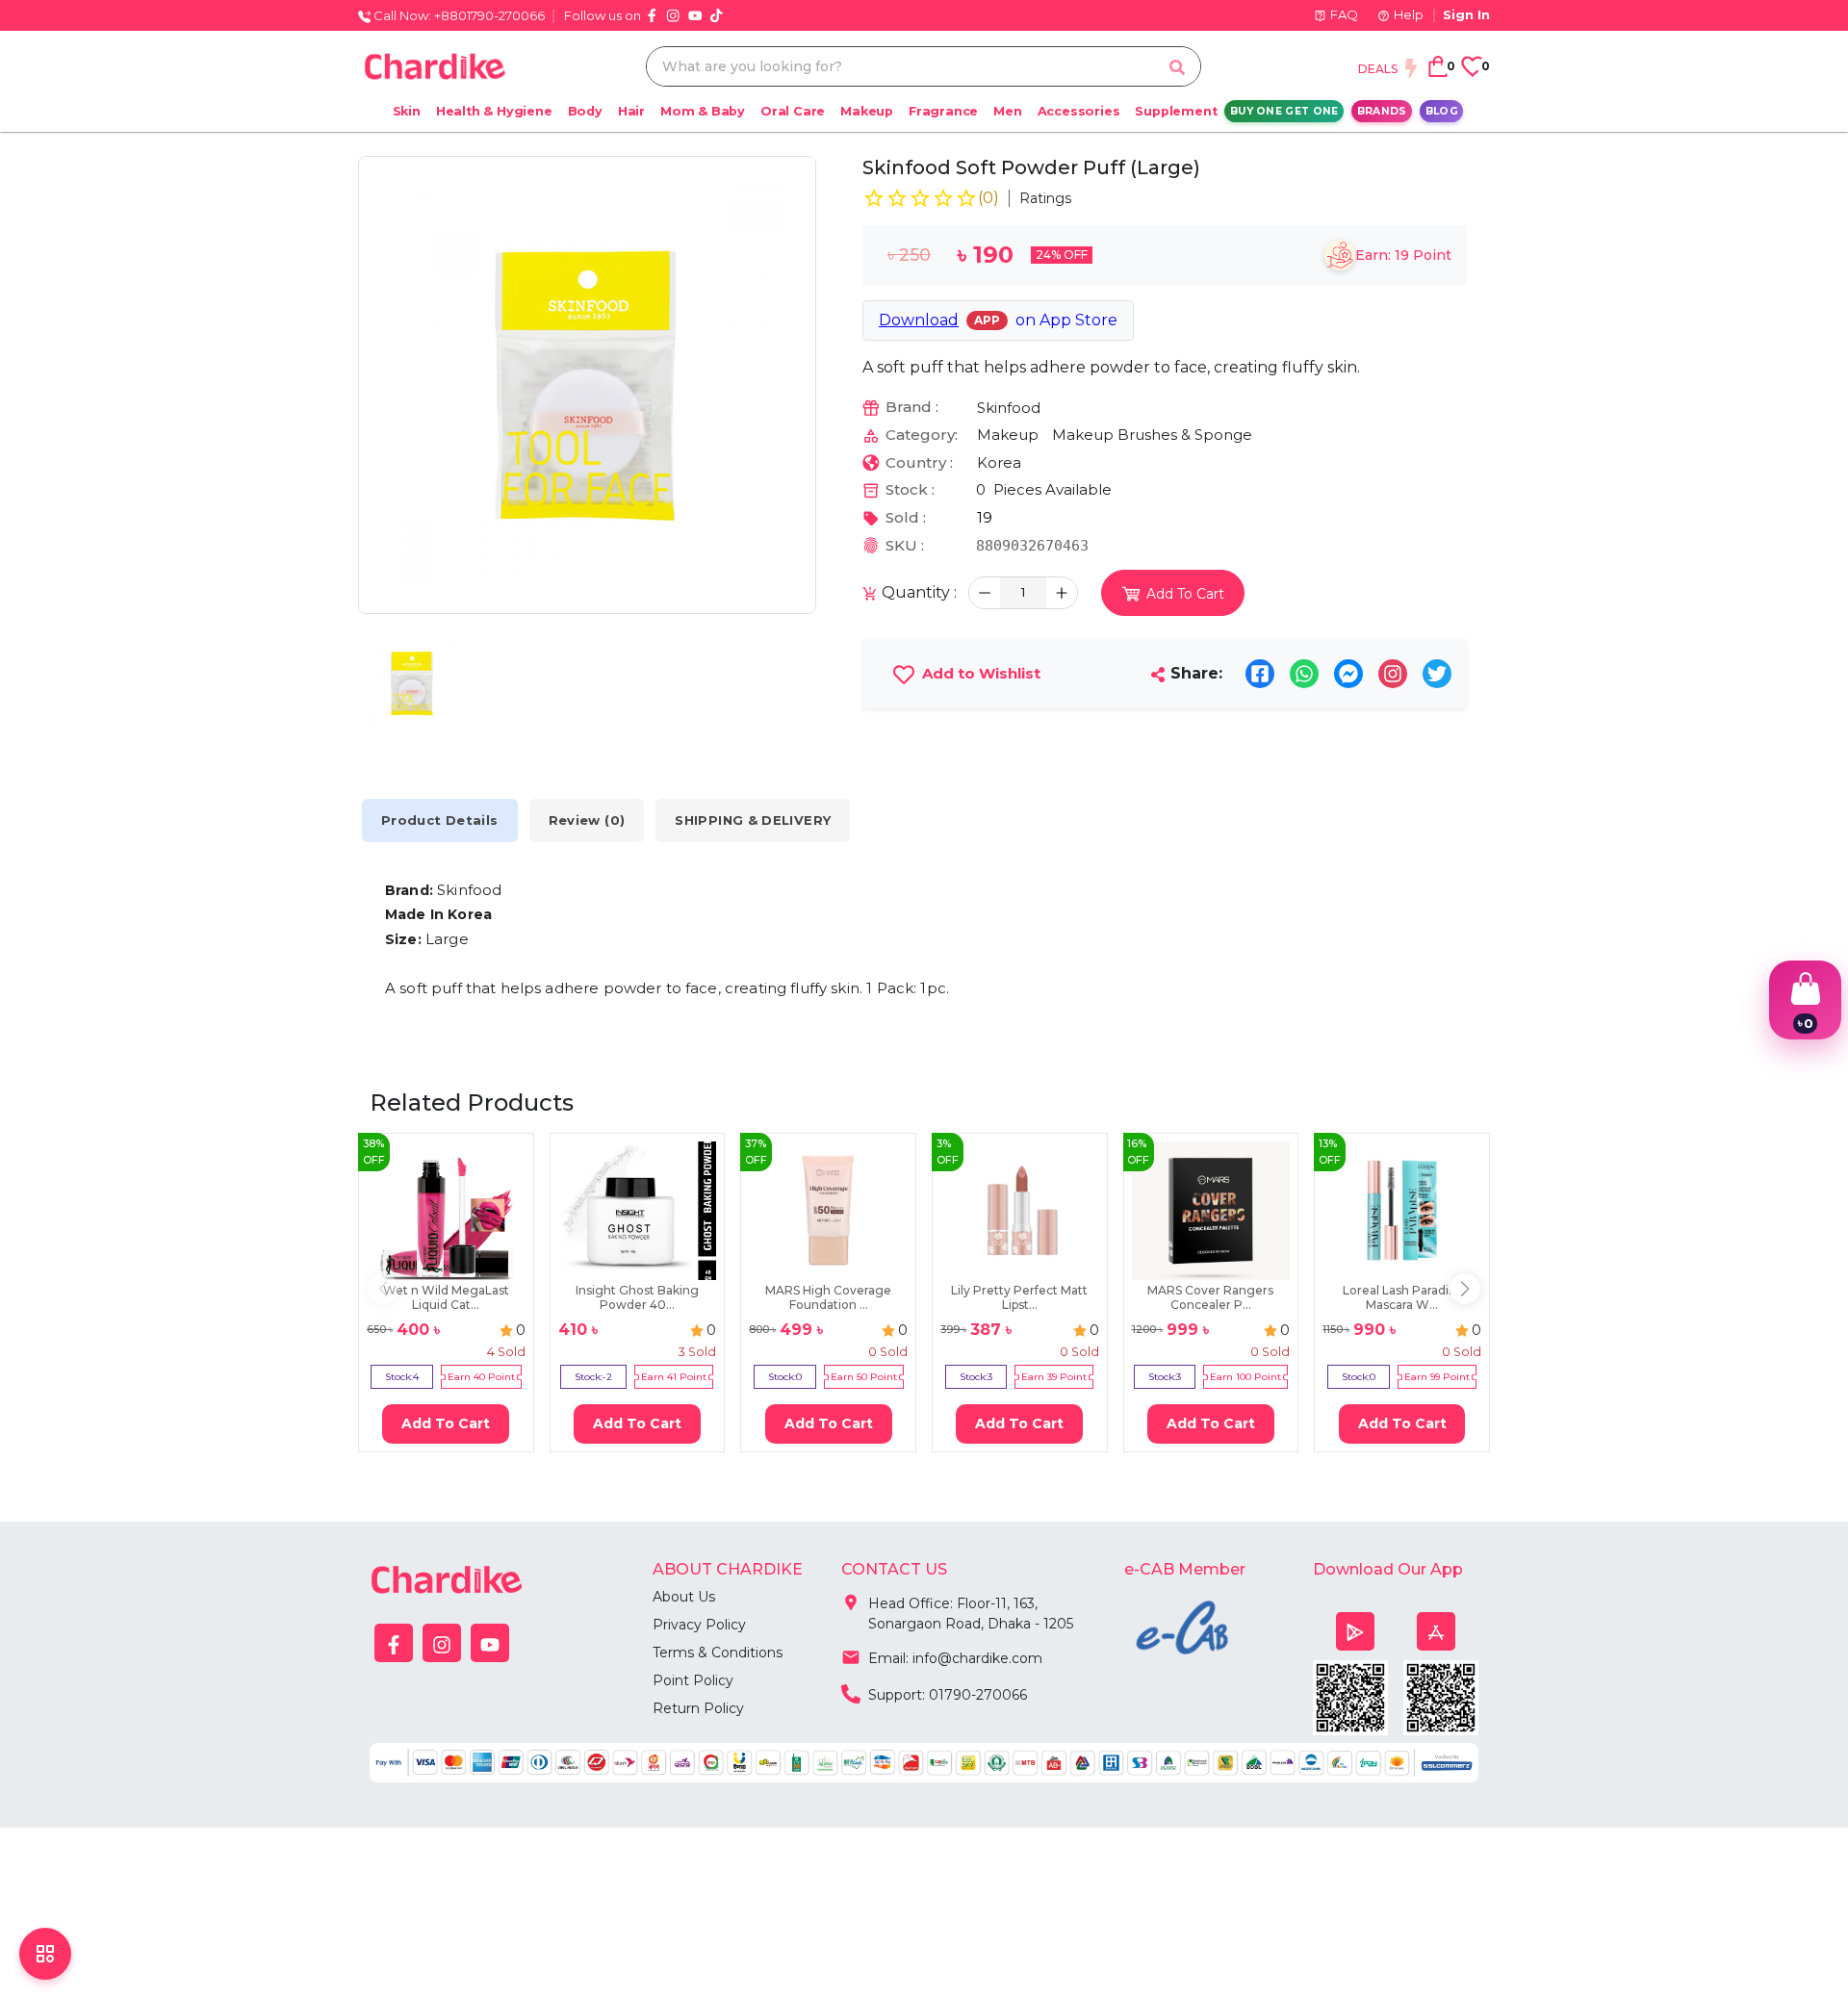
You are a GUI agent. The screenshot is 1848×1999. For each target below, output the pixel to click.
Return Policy (698, 1708)
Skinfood (1009, 408)
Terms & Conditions (718, 1653)
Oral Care (793, 111)
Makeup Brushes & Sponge (1152, 435)
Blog (1442, 111)
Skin (407, 111)
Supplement (1176, 111)
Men (1007, 111)
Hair (631, 111)
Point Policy (693, 1680)
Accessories (1079, 111)
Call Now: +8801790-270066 (458, 15)
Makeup (867, 111)
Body (585, 111)
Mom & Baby (703, 111)
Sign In (1466, 14)
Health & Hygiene (494, 111)
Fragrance (943, 111)
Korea (999, 462)
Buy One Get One (1284, 111)
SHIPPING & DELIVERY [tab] (753, 820)
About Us (684, 1597)
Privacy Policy (699, 1625)
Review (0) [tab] (587, 820)
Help (1409, 14)
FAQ (1344, 14)
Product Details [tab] (440, 820)
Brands (1382, 111)
